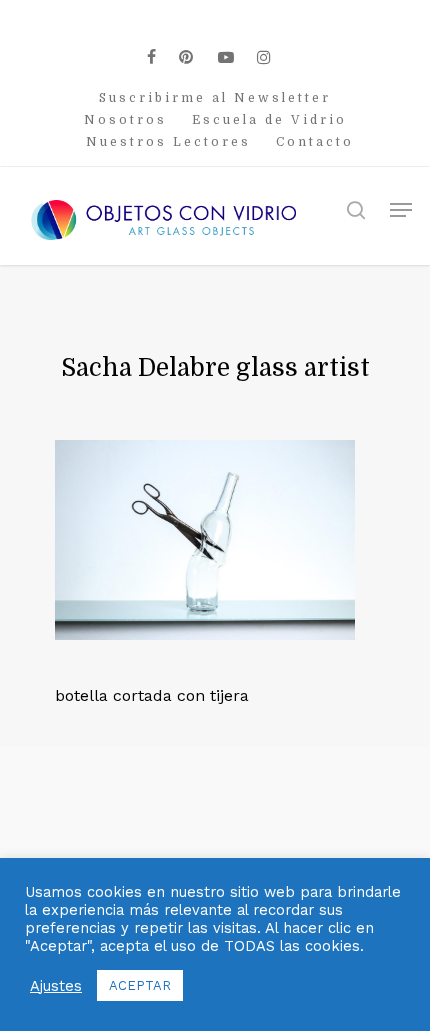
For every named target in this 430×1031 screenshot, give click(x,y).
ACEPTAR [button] (140, 985)
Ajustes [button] (56, 986)
